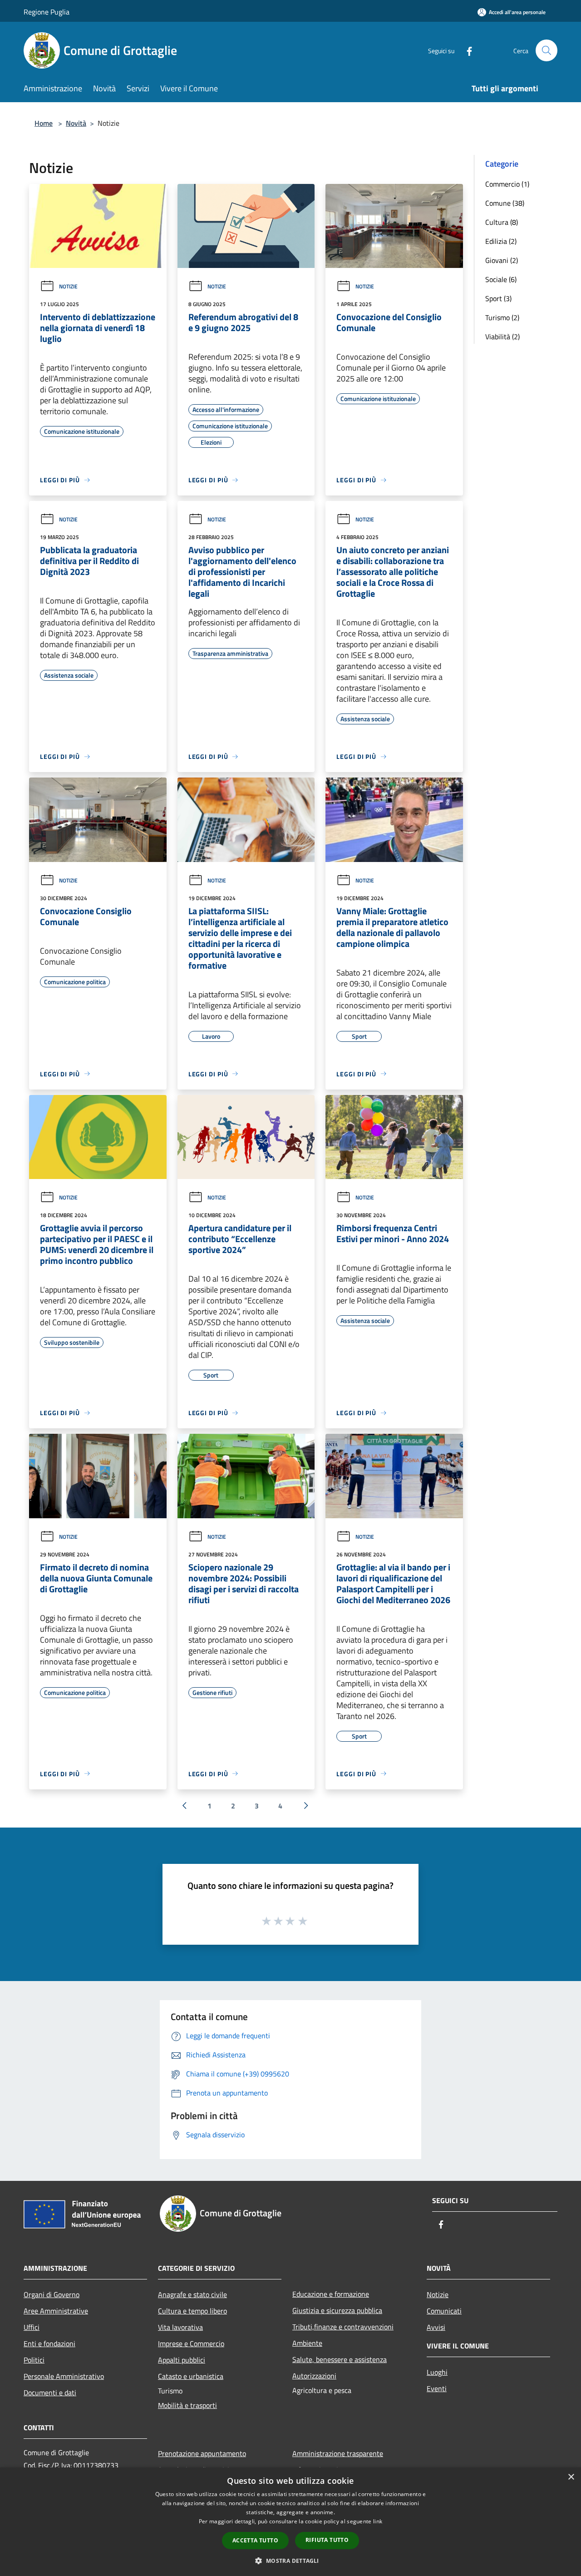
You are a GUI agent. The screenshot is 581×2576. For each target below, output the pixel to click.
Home (44, 123)
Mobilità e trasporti (187, 2405)
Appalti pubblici (182, 2360)
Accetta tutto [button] (255, 2540)
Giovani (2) (502, 260)
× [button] (571, 2477)
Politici (34, 2360)
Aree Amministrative (56, 2311)
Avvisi (436, 2327)
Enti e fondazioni (49, 2343)
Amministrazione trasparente (338, 2453)
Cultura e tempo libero (192, 2311)
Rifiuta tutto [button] (327, 2540)
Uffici (32, 2327)
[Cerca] (547, 50)
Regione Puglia (47, 12)
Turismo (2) (502, 317)
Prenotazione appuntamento (202, 2453)
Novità (76, 123)
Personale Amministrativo (64, 2376)
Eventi (437, 2388)
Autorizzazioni (314, 2376)
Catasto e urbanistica (191, 2376)
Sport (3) (498, 298)
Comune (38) (505, 203)
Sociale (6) (501, 279)
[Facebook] (466, 50)
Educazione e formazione (331, 2294)
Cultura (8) (502, 222)
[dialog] (290, 2522)
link (378, 2521)
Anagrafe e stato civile (192, 2294)
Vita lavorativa (180, 2327)
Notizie (68, 286)
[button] (290, 2561)
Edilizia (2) (501, 241)
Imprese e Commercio (191, 2343)
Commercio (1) (507, 184)
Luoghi (437, 2372)
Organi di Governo (52, 2294)
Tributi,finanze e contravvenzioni (343, 2327)
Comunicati (444, 2311)
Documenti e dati (50, 2393)
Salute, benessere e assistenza (340, 2359)
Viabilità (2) (502, 337)
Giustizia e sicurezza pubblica (337, 2310)
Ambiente (307, 2343)
